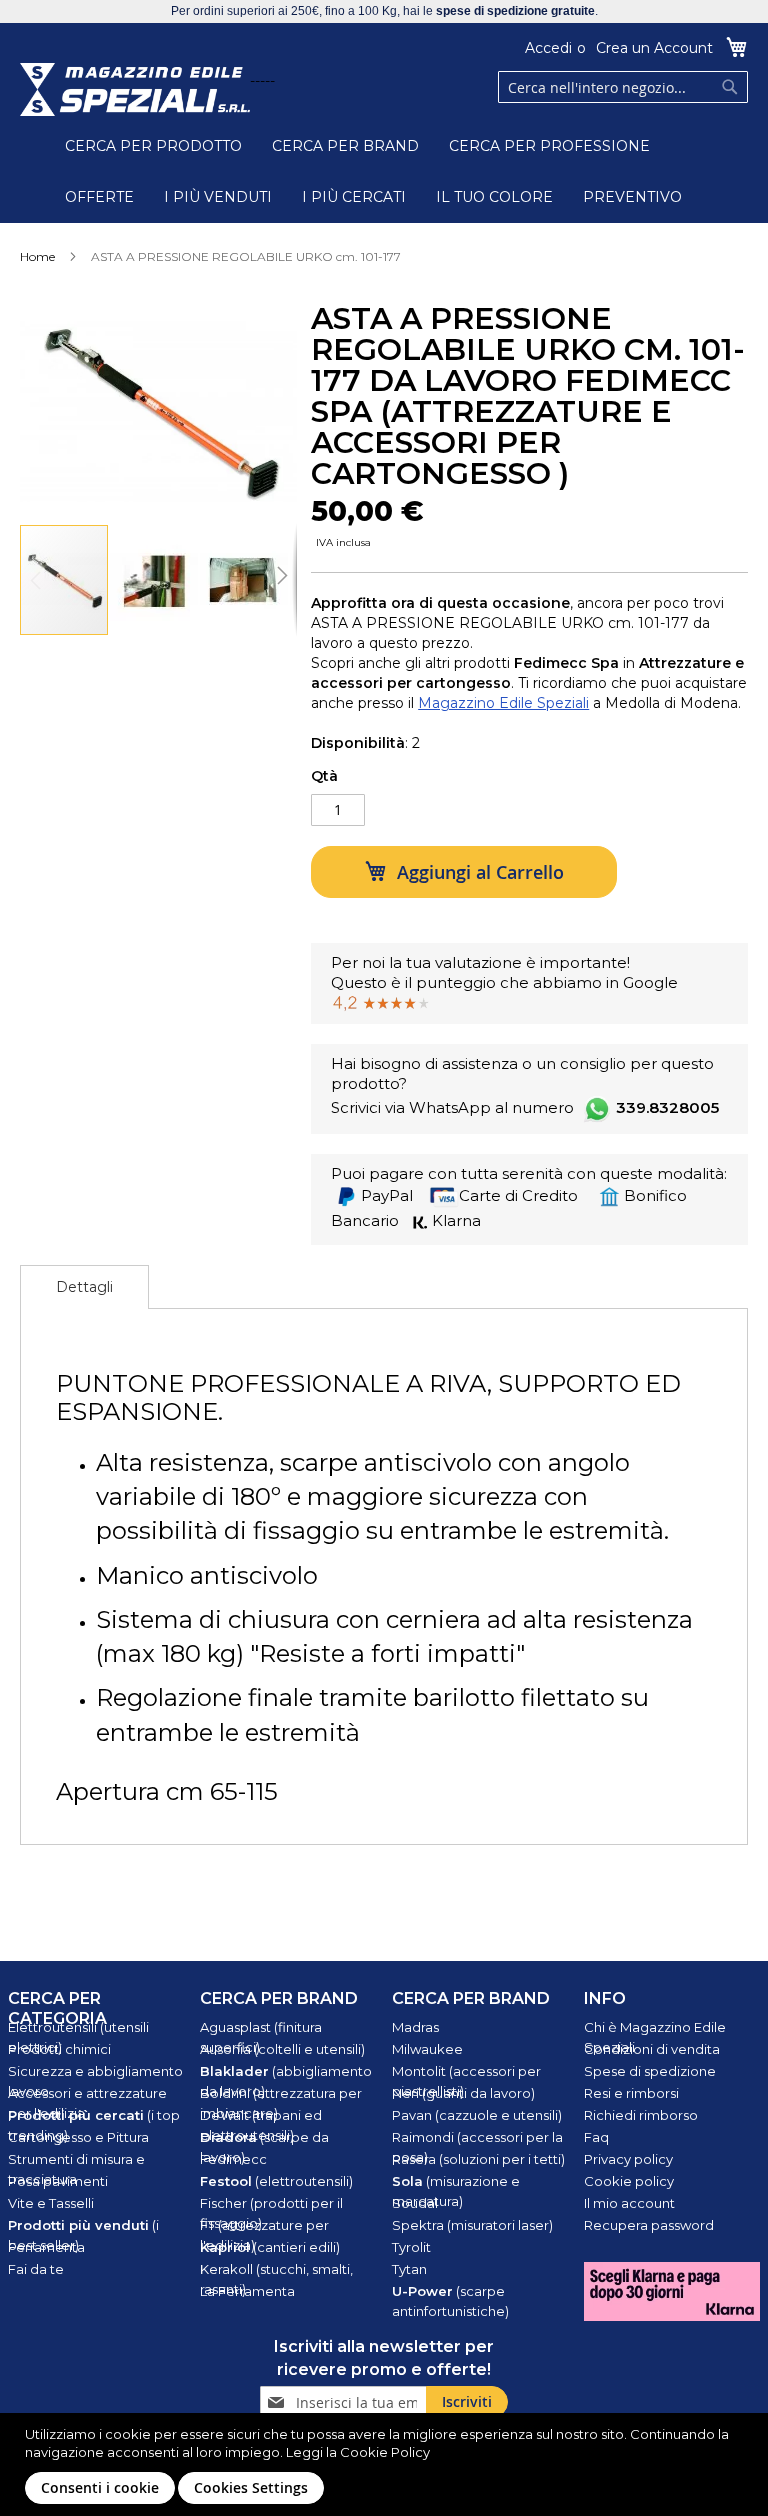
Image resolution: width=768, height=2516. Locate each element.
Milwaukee (427, 2049)
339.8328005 (667, 1107)
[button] (155, 580)
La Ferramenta (247, 2291)
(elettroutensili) (276, 2181)
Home (37, 256)
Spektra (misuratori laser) (472, 2225)
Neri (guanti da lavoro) (463, 2093)
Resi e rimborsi (631, 2093)
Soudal (415, 2203)
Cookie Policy (385, 2452)
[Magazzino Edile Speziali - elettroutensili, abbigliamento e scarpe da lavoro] (135, 89)
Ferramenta (46, 2247)
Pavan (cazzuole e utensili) (477, 2115)
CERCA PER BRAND (345, 146)
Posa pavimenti (58, 2181)
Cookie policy (629, 2181)
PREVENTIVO (632, 197)
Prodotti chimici (59, 2049)
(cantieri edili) (270, 2247)
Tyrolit (411, 2247)
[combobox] (623, 87)
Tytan (409, 2269)
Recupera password (649, 2225)
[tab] (84, 1287)
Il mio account (629, 2203)
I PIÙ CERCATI (354, 197)
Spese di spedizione (650, 2071)
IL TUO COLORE (494, 197)
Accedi (548, 48)
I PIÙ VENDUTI (218, 197)
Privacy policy (628, 2159)
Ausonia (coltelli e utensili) (282, 2049)
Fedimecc (233, 2159)
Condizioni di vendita (652, 2049)
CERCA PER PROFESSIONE (549, 146)
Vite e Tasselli (51, 2203)
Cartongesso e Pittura (78, 2137)
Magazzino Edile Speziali (503, 703)
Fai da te (36, 2269)
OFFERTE (99, 197)
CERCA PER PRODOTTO (153, 146)
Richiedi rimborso (641, 2115)
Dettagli (84, 1287)
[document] (386, 2464)
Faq (596, 2137)
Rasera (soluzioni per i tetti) (478, 2159)
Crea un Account (654, 48)
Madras (415, 2027)
